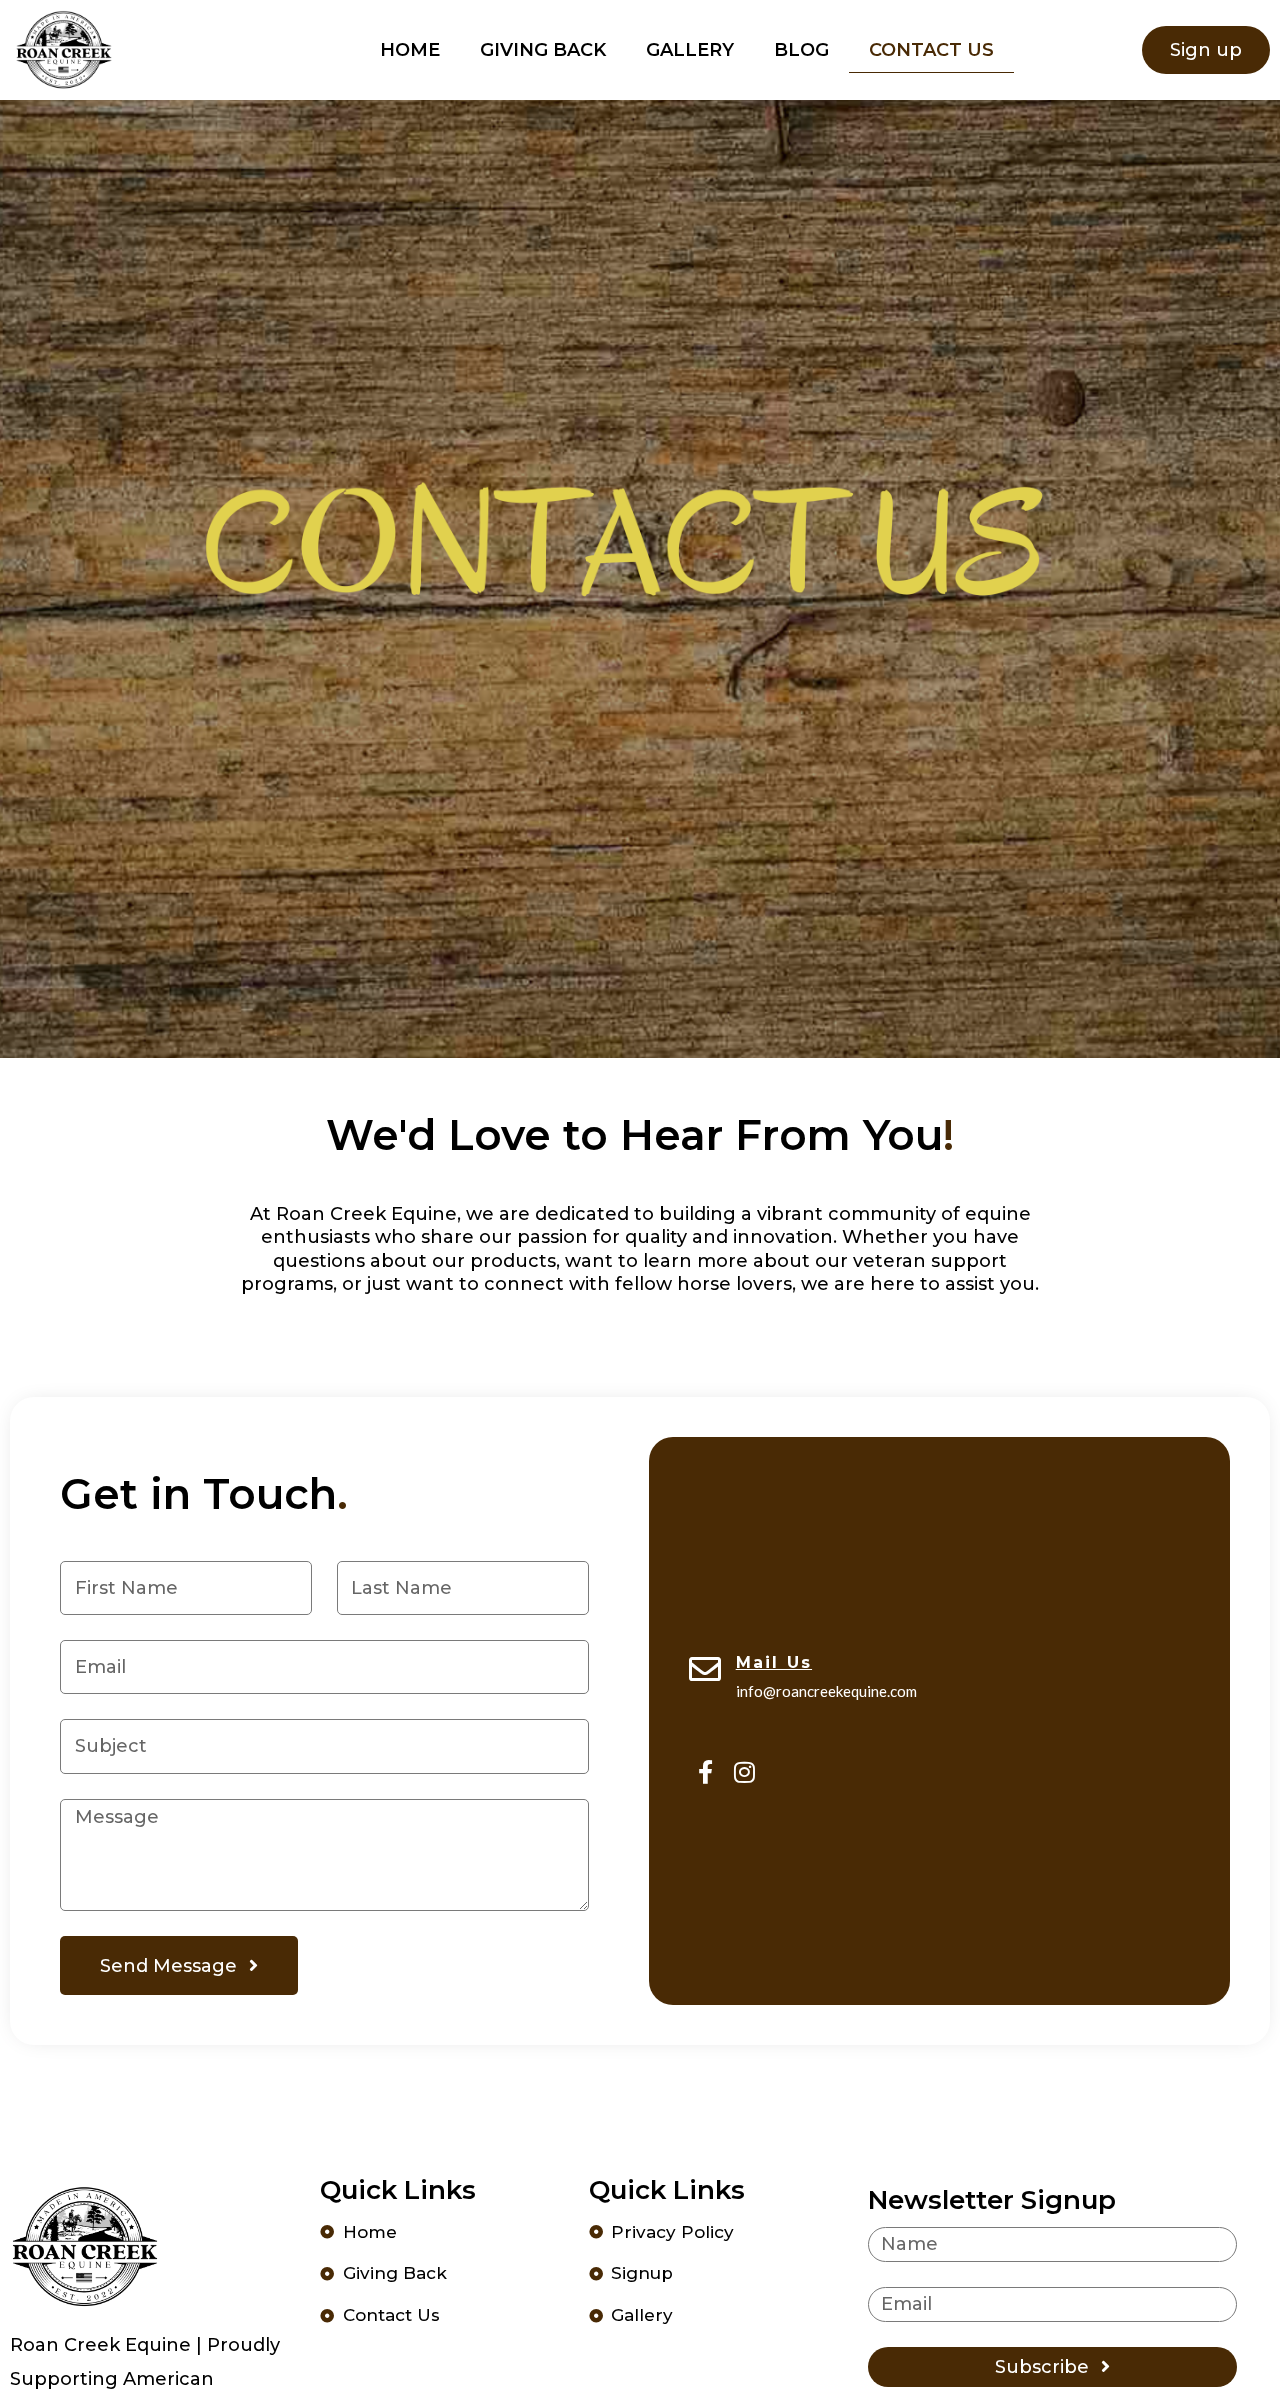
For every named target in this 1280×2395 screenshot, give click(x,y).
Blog (801, 50)
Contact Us (931, 50)
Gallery (690, 50)
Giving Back (543, 50)
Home (410, 50)
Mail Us (774, 1662)
